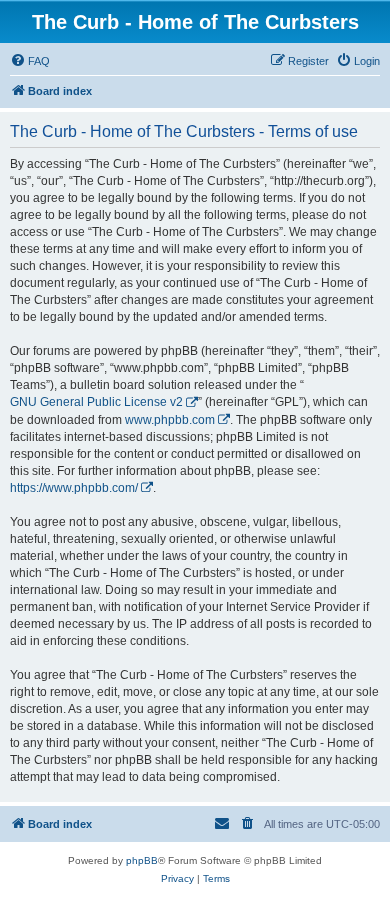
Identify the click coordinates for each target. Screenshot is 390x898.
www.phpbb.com (170, 420)
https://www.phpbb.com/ (74, 488)
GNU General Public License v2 (96, 402)
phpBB (142, 860)
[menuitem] (30, 61)
